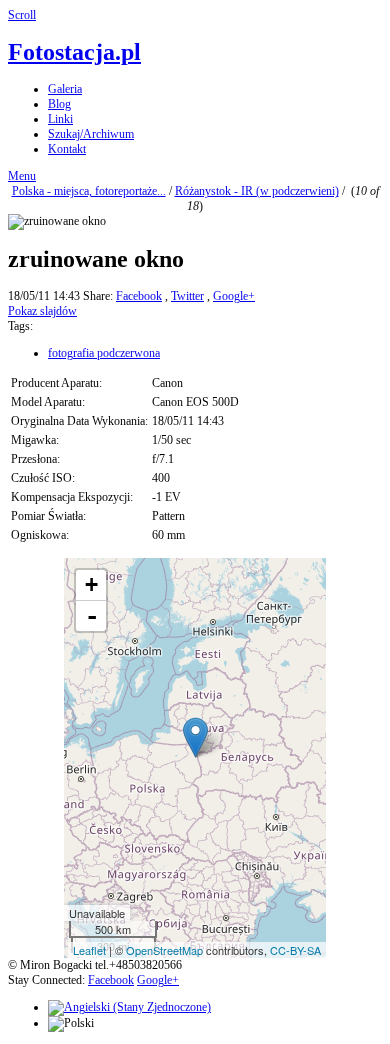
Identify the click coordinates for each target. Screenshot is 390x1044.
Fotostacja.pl (74, 52)
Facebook (139, 296)
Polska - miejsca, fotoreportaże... (89, 191)
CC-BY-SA (295, 950)
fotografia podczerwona (104, 353)
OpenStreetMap (164, 950)
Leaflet (89, 950)
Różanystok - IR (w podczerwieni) (257, 191)
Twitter (187, 296)
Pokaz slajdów (42, 311)
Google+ (234, 296)
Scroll (22, 15)
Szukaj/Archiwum (91, 134)
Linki (60, 119)
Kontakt (67, 149)
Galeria (65, 89)
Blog (59, 104)
